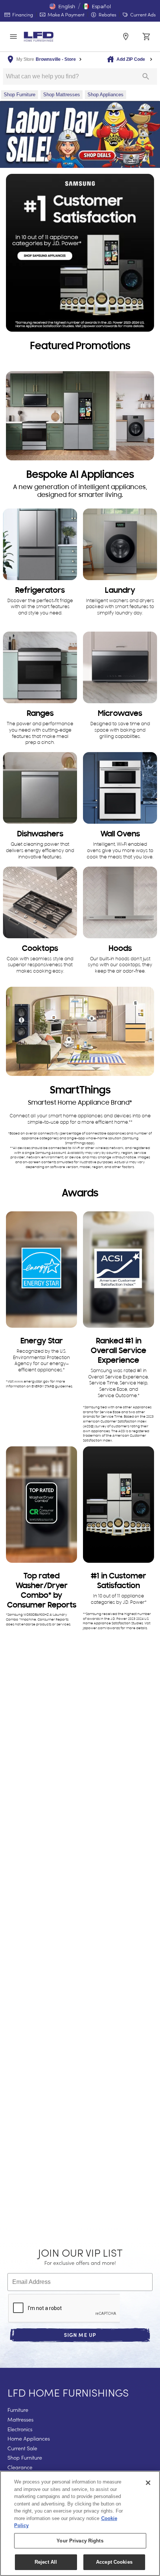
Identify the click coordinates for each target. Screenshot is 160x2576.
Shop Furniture (25, 2458)
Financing (22, 14)
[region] (80, 2523)
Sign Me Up (80, 2335)
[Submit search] (146, 76)
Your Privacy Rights (80, 2541)
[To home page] (39, 37)
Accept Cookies (114, 2562)
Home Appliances (29, 2439)
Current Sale (22, 2448)
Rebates (107, 14)
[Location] (126, 37)
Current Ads (142, 14)
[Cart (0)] (147, 37)
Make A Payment (65, 14)
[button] (62, 6)
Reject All (46, 2562)
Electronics (20, 2429)
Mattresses (20, 2420)
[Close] (148, 2483)
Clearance (20, 2467)
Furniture (18, 2410)
